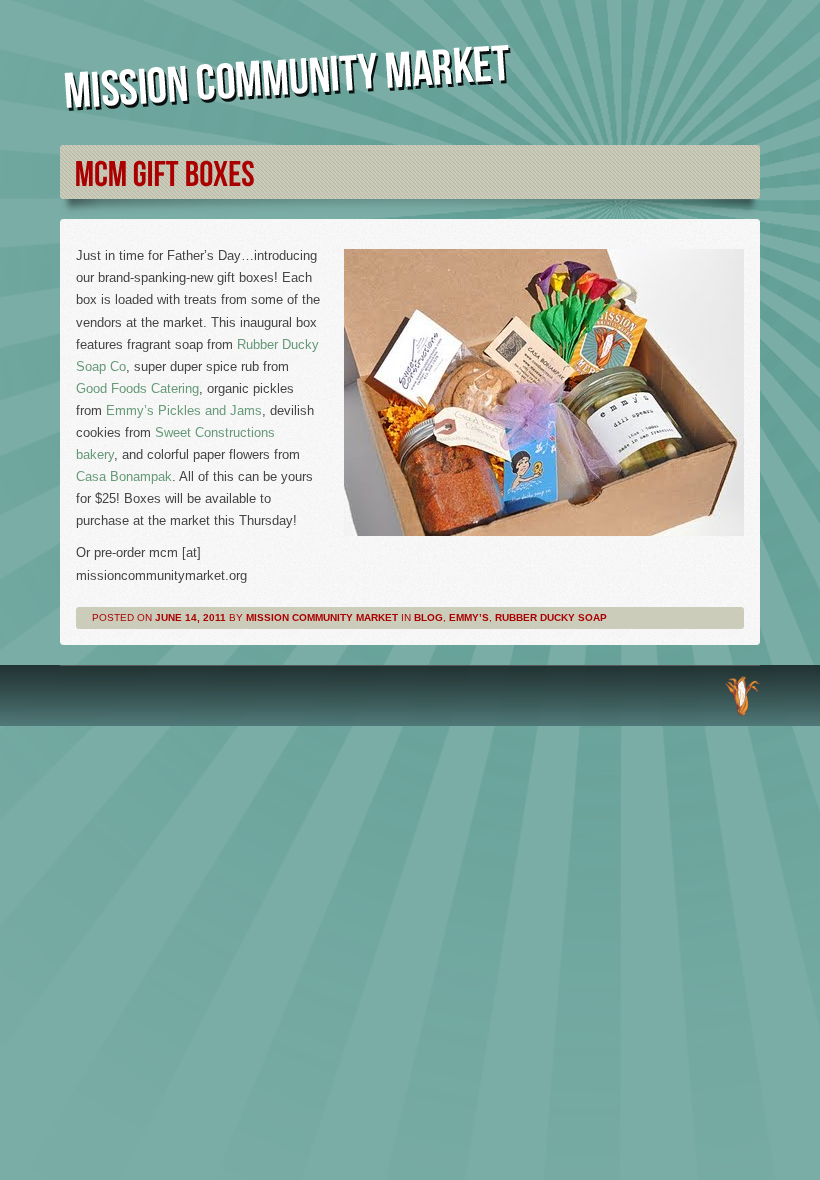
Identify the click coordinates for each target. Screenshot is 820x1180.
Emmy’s (469, 617)
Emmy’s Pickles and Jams (184, 410)
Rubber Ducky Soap (551, 617)
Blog (428, 617)
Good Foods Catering (137, 388)
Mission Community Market (322, 617)
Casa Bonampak (124, 476)
